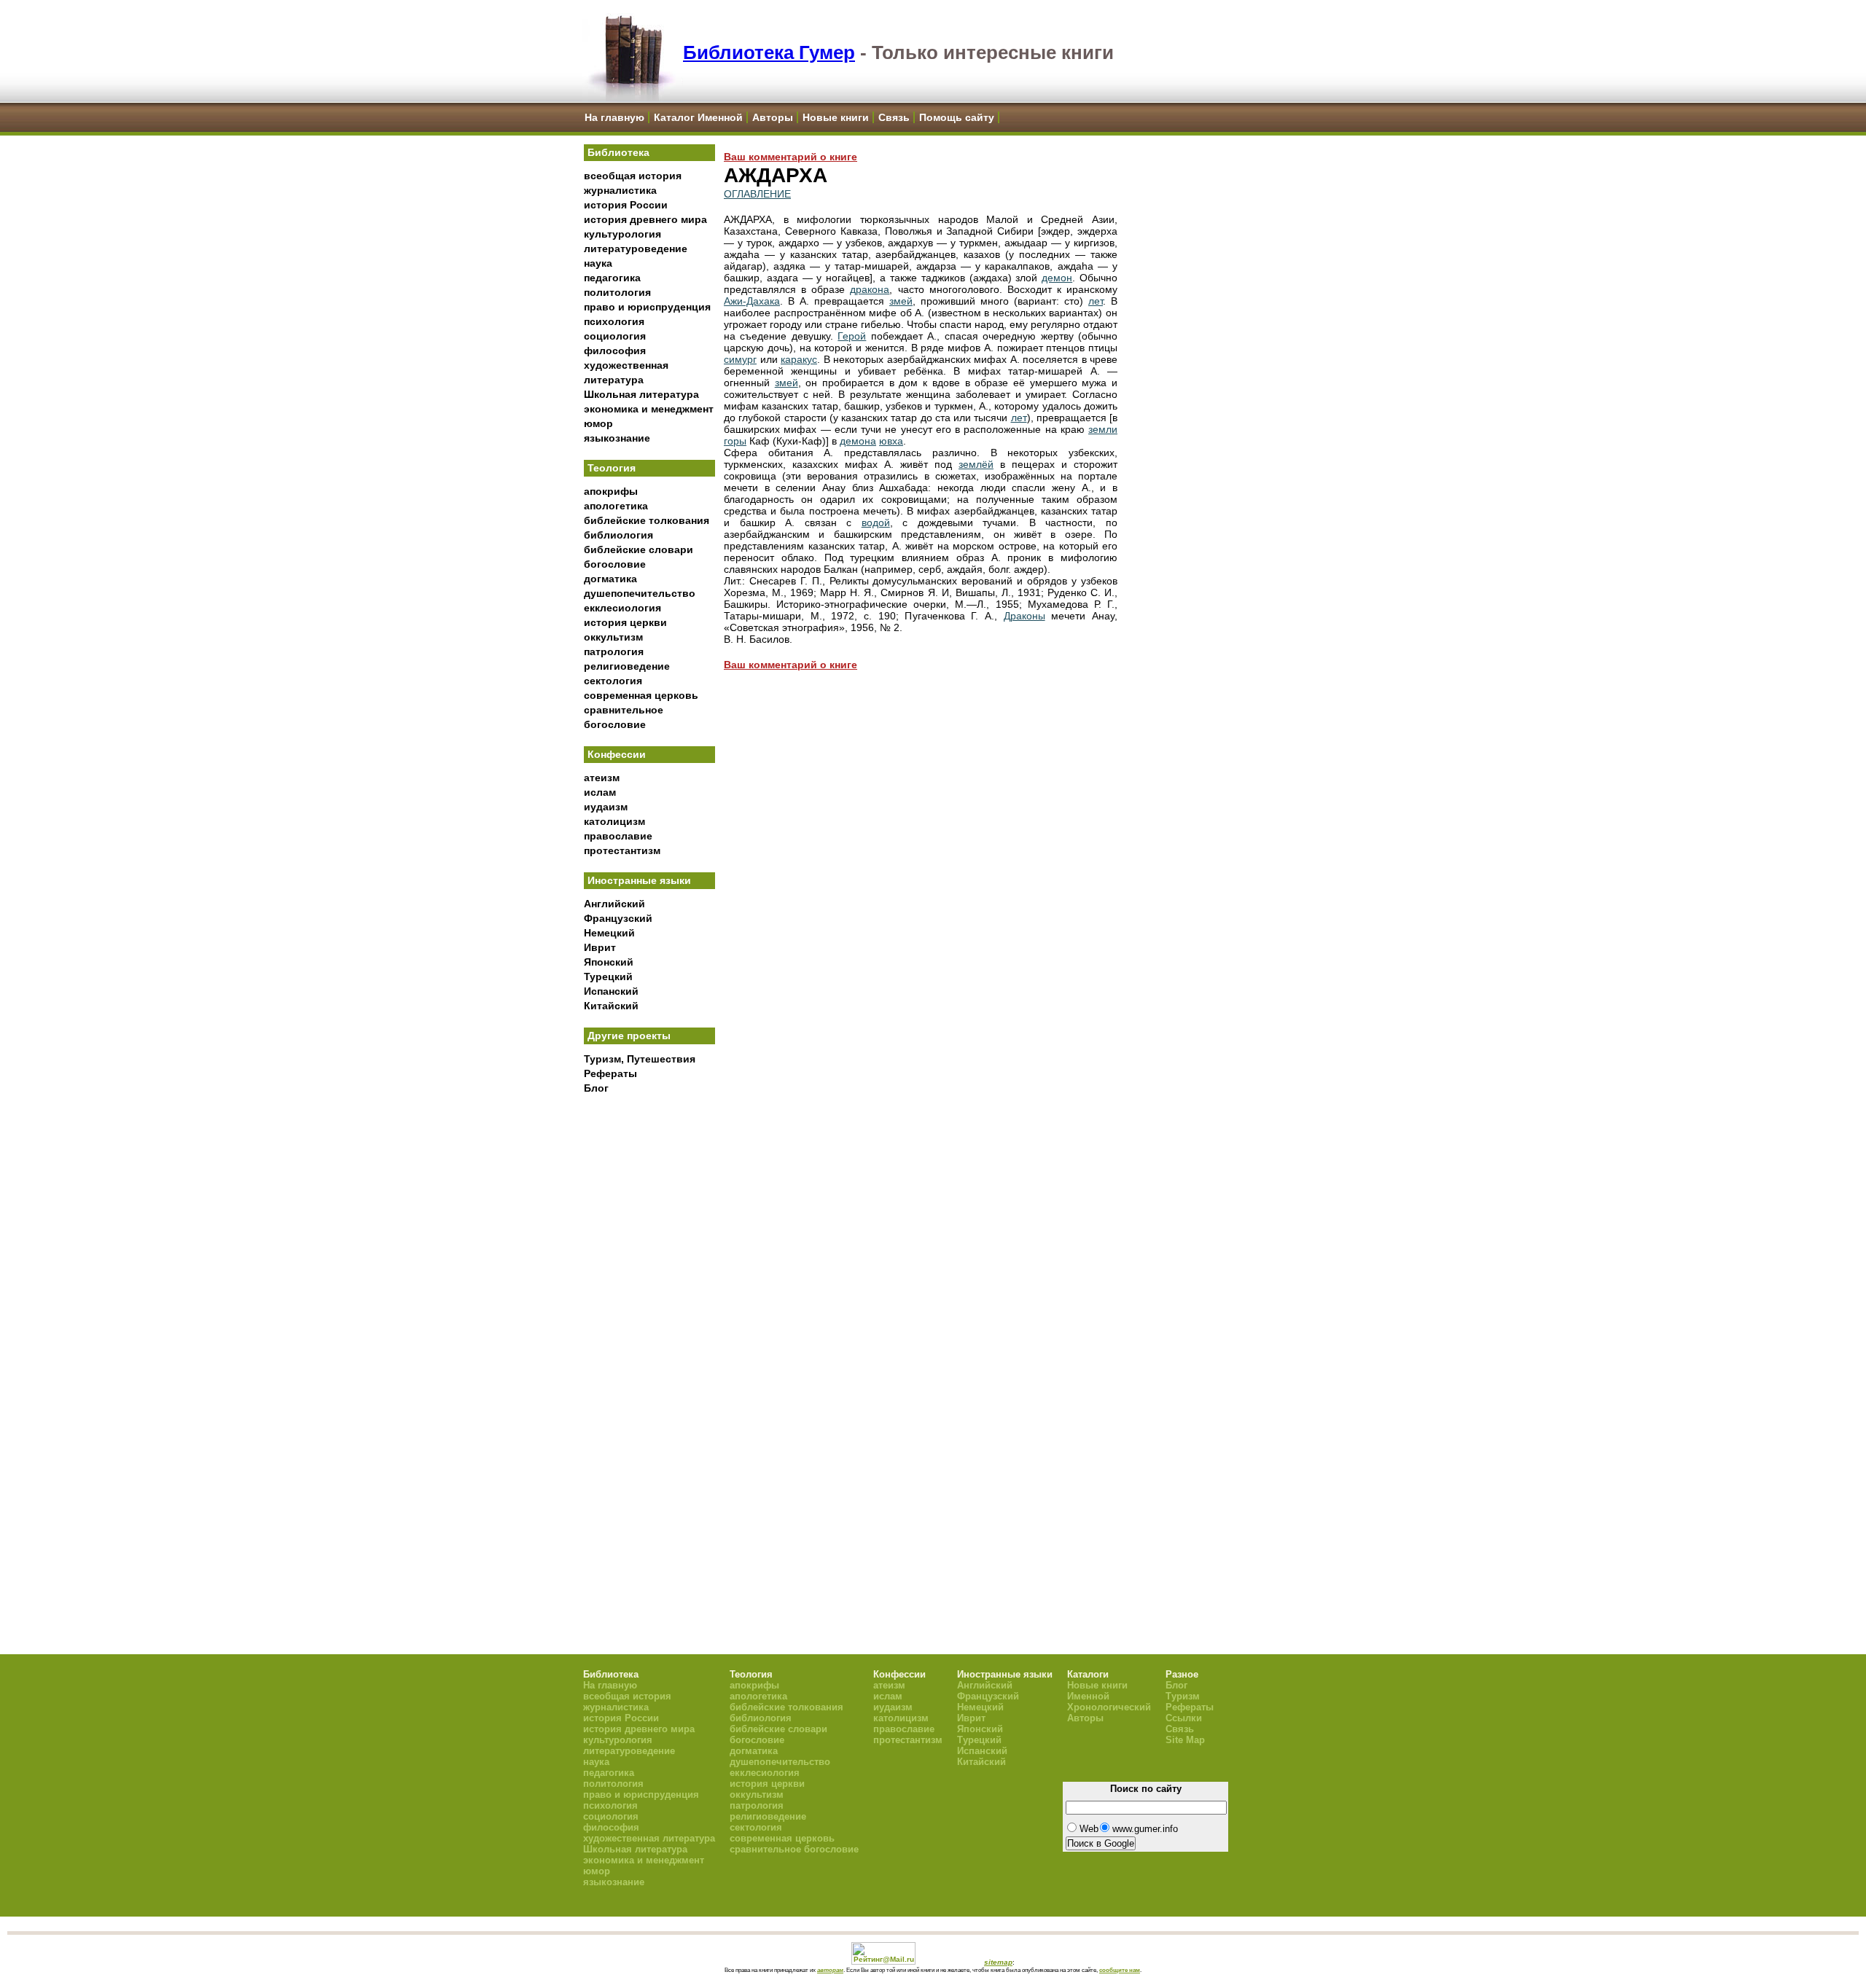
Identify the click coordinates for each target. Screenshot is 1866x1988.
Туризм (1183, 1696)
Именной (1088, 1696)
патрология (614, 651)
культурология (622, 234)
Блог (596, 1088)
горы (735, 441)
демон (1057, 278)
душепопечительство (640, 593)
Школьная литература (641, 394)
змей (901, 301)
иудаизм (606, 807)
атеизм (602, 778)
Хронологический (1109, 1707)
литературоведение (636, 248)
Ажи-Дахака (752, 301)
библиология (618, 535)
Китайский (611, 1006)
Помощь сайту (957, 117)
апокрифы (611, 491)
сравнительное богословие (794, 1849)
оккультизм (613, 637)
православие (618, 836)
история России (626, 205)
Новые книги (836, 117)
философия (615, 351)
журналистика (620, 190)
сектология (613, 681)
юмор (598, 423)
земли (1103, 429)
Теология (612, 468)
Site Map (1185, 1740)
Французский (618, 918)
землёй (976, 464)
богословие (615, 564)
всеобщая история (633, 176)
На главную (614, 117)
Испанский (611, 991)
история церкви (625, 622)
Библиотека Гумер (769, 52)
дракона (870, 289)
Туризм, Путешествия (640, 1059)
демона (858, 441)
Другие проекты (629, 1036)
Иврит (600, 947)
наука (598, 263)
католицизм (614, 821)
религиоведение (627, 666)
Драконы (1024, 616)
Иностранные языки (639, 880)
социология (615, 336)
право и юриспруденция (647, 307)
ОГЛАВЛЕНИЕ (757, 194)
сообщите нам (1120, 1970)
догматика (610, 579)
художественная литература (649, 1838)
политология (617, 292)
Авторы (773, 117)
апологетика (616, 506)
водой (876, 523)
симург (740, 359)
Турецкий (608, 977)
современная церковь (641, 695)
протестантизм (622, 850)
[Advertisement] (649, 1342)
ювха (891, 441)
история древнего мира (645, 219)
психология (614, 321)
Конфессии (617, 754)
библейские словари (639, 549)
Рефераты (610, 1073)
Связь (894, 117)
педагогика (612, 278)
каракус (799, 359)
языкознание (617, 438)
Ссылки (1184, 1718)
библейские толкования (647, 520)
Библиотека (618, 152)
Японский (609, 962)
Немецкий (609, 933)
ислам (600, 792)
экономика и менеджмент (649, 409)
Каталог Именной (698, 117)
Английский (614, 904)
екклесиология (622, 608)
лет (1096, 301)
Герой (852, 336)
